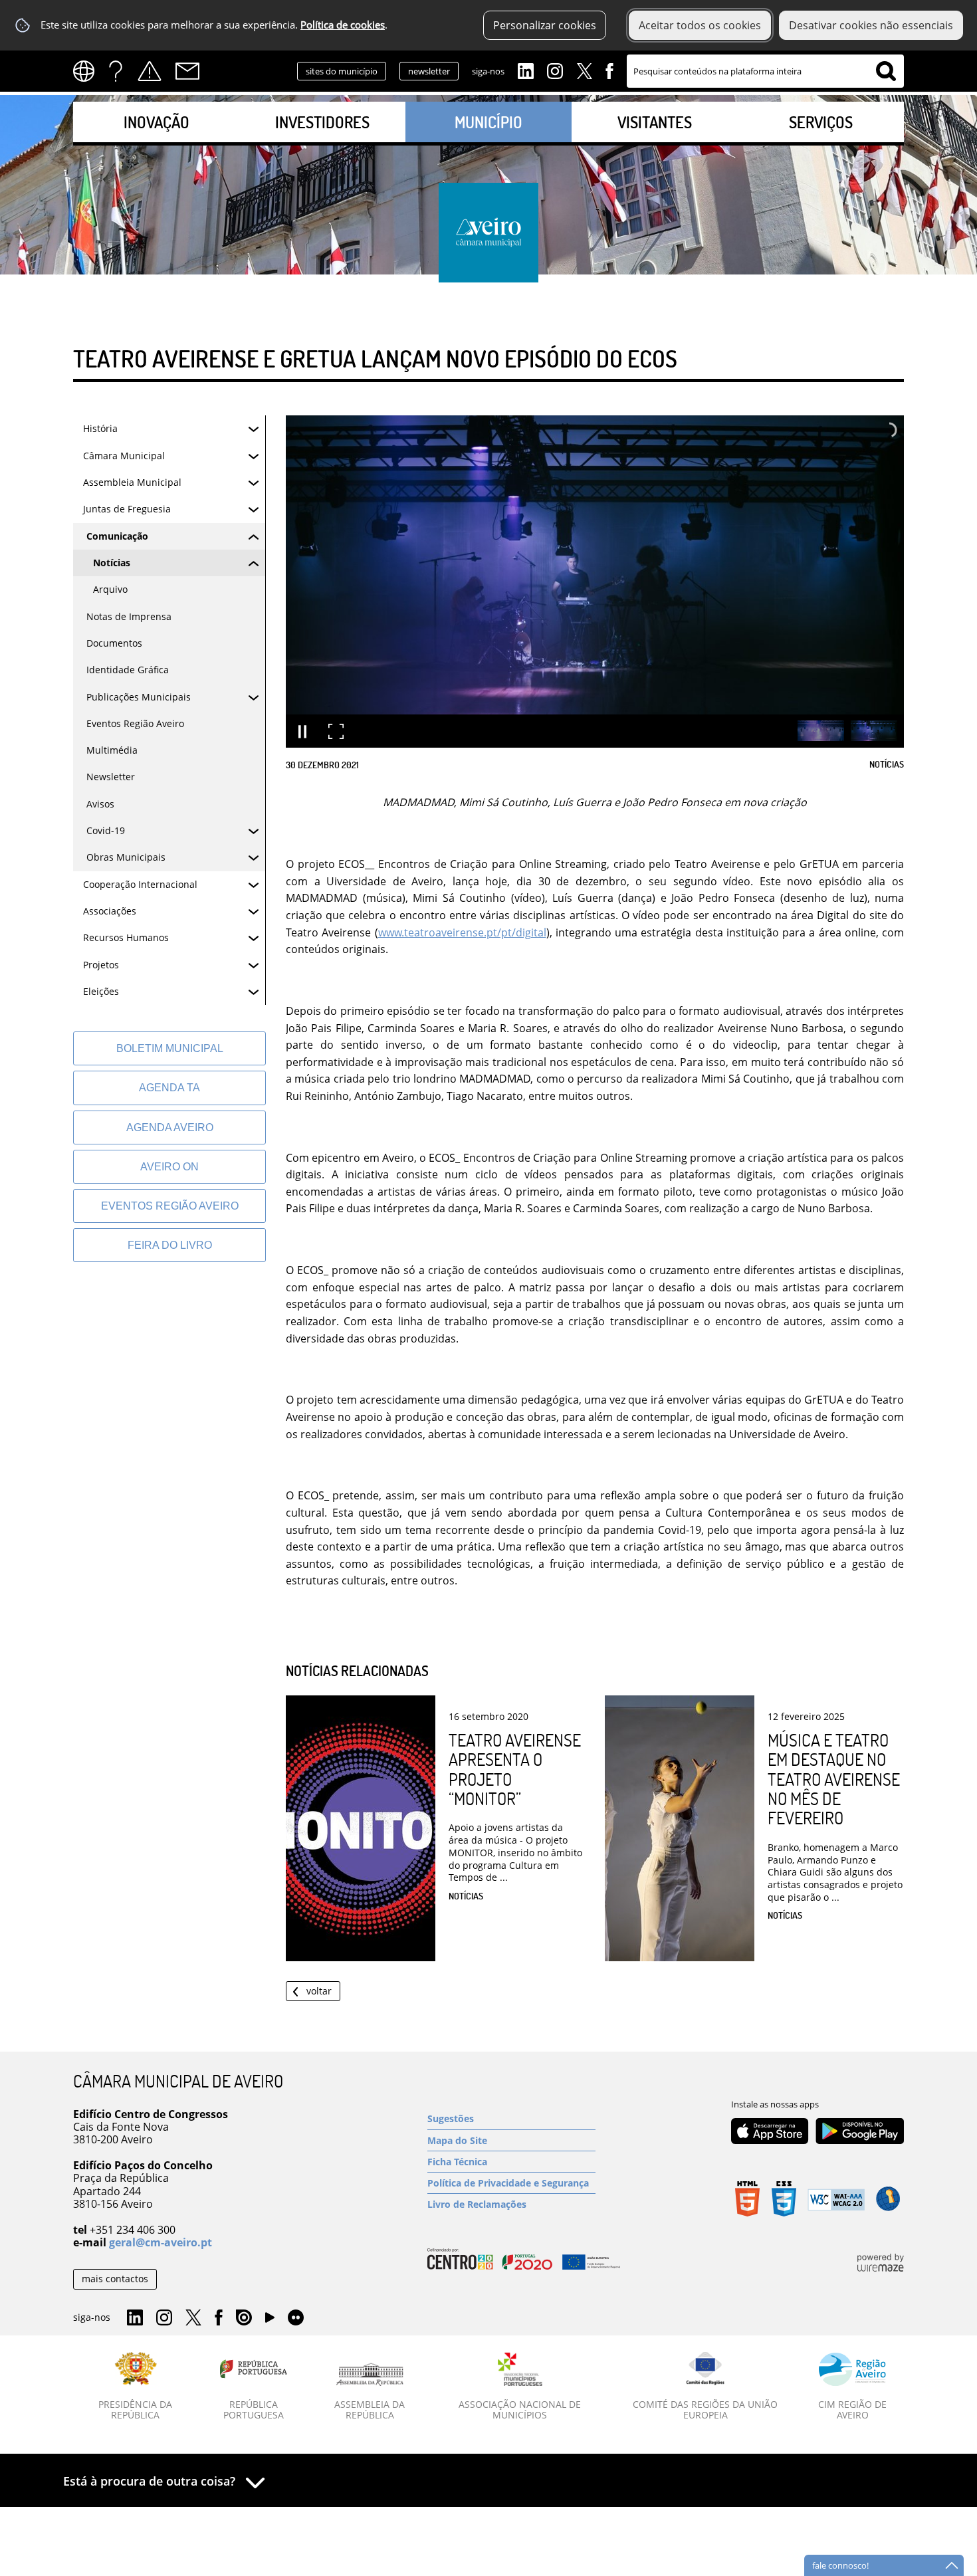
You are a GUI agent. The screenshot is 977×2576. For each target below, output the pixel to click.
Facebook (609, 70)
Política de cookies (343, 25)
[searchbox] (765, 71)
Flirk (296, 2318)
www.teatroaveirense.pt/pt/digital (462, 932)
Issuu (244, 2318)
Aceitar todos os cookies (700, 25)
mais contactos (115, 2279)
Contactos (187, 71)
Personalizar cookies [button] (545, 25)
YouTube (270, 2321)
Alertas (150, 71)
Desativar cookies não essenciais (871, 25)
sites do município (342, 71)
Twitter (584, 70)
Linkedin (526, 70)
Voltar (319, 1991)
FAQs (116, 71)
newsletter (429, 71)
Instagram (555, 70)
